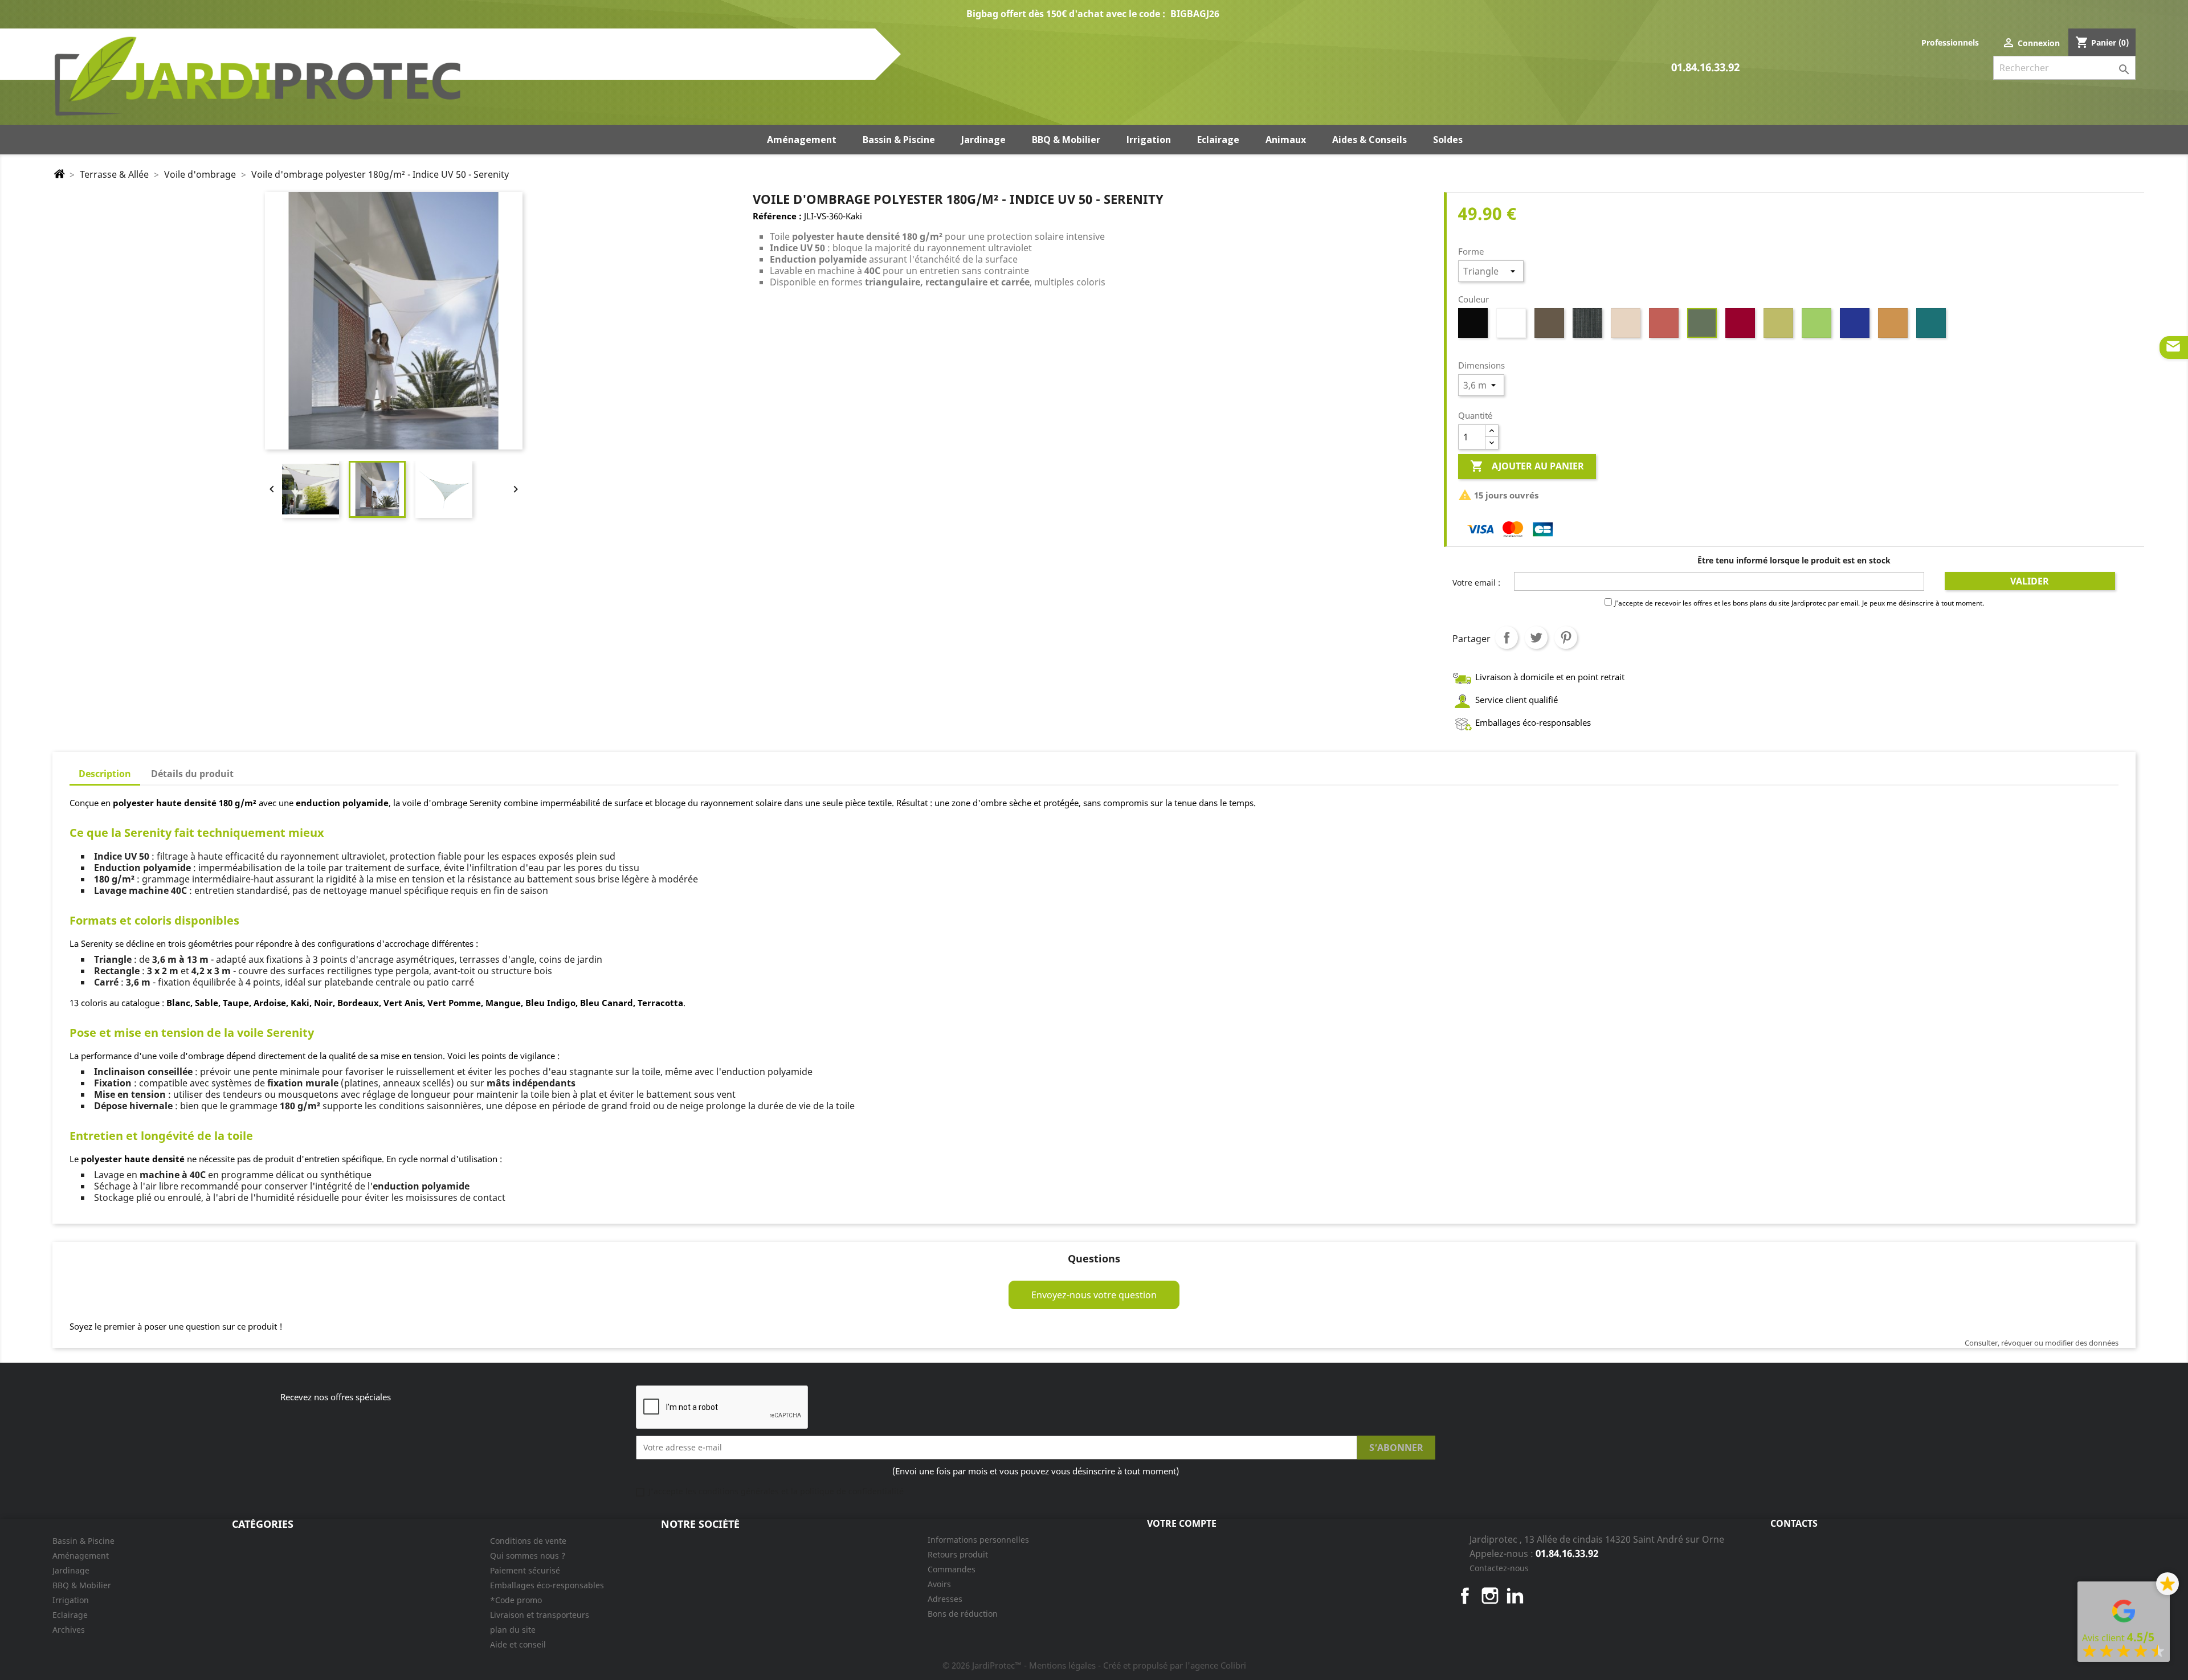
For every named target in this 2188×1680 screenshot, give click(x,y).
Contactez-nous (1499, 1568)
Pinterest (1566, 637)
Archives (69, 1630)
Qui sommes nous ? (528, 1556)
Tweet (1536, 637)
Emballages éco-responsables (547, 1585)
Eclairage (70, 1615)
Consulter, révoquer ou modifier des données (2042, 1343)
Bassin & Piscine (83, 1541)
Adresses (945, 1599)
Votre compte (1182, 1523)
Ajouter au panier (1527, 466)
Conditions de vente (528, 1541)
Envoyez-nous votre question (1094, 1295)
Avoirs (939, 1584)
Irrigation (71, 1600)
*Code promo (516, 1600)
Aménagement (81, 1556)
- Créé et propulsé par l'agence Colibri (1172, 1665)
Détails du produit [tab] (192, 774)
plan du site (513, 1630)
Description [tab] (105, 774)
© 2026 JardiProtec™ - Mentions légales (1020, 1665)
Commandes (952, 1569)
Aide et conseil (518, 1644)
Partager (1507, 637)
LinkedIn (1515, 1596)
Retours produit (958, 1554)
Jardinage (71, 1570)
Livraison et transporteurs (540, 1615)
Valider (2030, 581)
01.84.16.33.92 (1705, 68)
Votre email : (1476, 583)
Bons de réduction (963, 1614)
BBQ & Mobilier (82, 1585)
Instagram (1490, 1596)
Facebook (1465, 1596)
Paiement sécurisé (525, 1570)
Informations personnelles (978, 1540)
